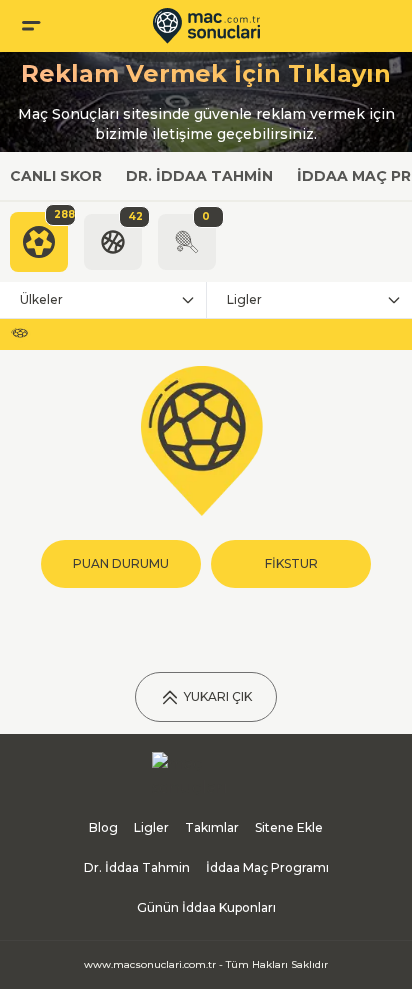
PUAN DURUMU (121, 563)
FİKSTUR (291, 563)
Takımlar (212, 827)
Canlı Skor (56, 176)
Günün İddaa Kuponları (206, 907)
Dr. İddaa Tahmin (199, 176)
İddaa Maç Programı (267, 867)
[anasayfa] (206, 26)
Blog (103, 827)
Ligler (244, 299)
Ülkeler (41, 299)
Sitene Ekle (289, 827)
